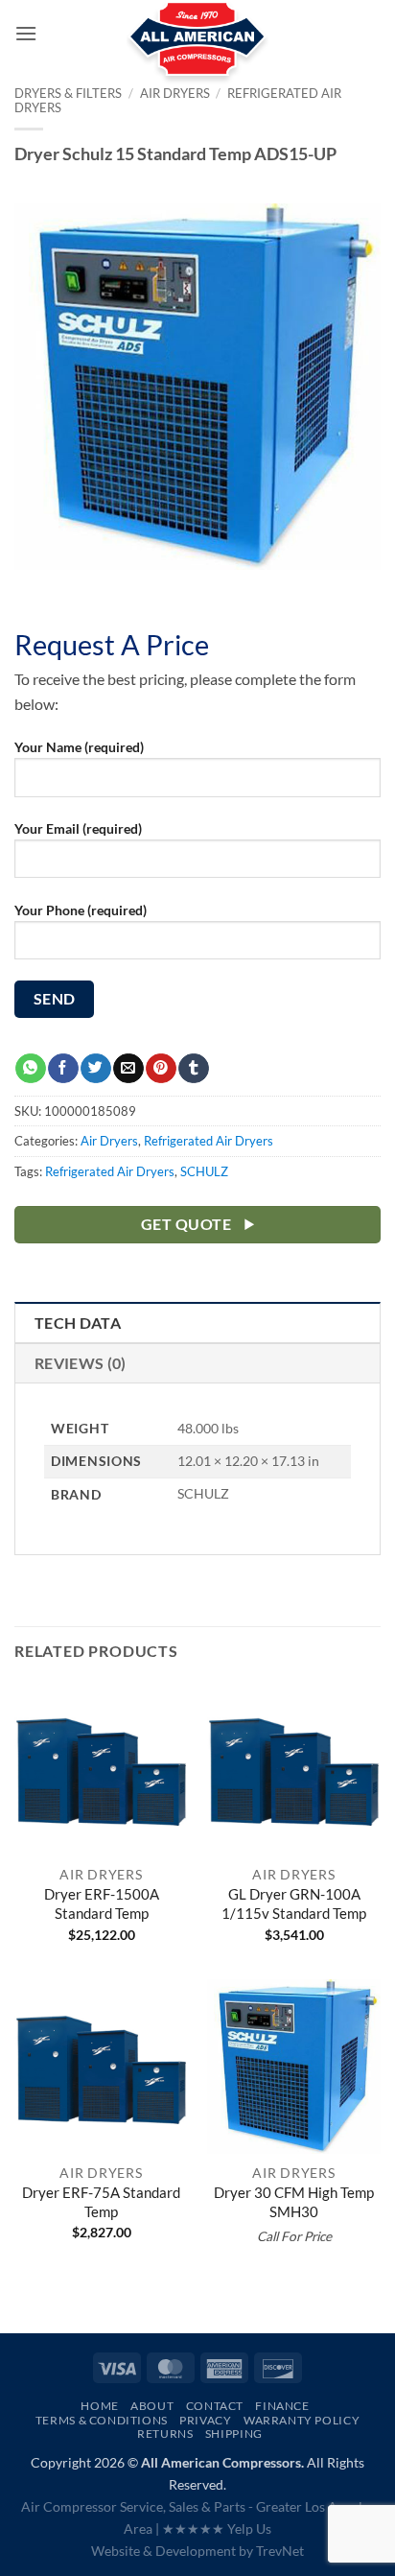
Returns (165, 2434)
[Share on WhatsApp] (30, 1069)
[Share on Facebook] (63, 1069)
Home (99, 2406)
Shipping (234, 2434)
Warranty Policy (302, 2420)
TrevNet (280, 2551)
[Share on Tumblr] (193, 1069)
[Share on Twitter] (95, 1069)
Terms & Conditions (102, 2420)
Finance (282, 2406)
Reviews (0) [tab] (81, 1363)
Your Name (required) (79, 747)
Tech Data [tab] (78, 1323)
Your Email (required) (78, 828)
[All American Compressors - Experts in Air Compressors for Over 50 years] (198, 48)
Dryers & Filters (68, 93)
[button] (26, 33)
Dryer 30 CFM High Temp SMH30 (294, 2202)
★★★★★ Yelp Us (217, 2529)
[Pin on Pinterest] (161, 1069)
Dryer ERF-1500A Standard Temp (102, 1903)
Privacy (205, 2420)
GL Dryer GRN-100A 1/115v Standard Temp (294, 1903)
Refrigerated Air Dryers (209, 1141)
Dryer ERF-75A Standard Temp (101, 2202)
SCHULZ (204, 1171)
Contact (215, 2406)
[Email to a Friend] (128, 1069)
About (152, 2406)
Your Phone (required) (81, 910)
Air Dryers (109, 1141)
